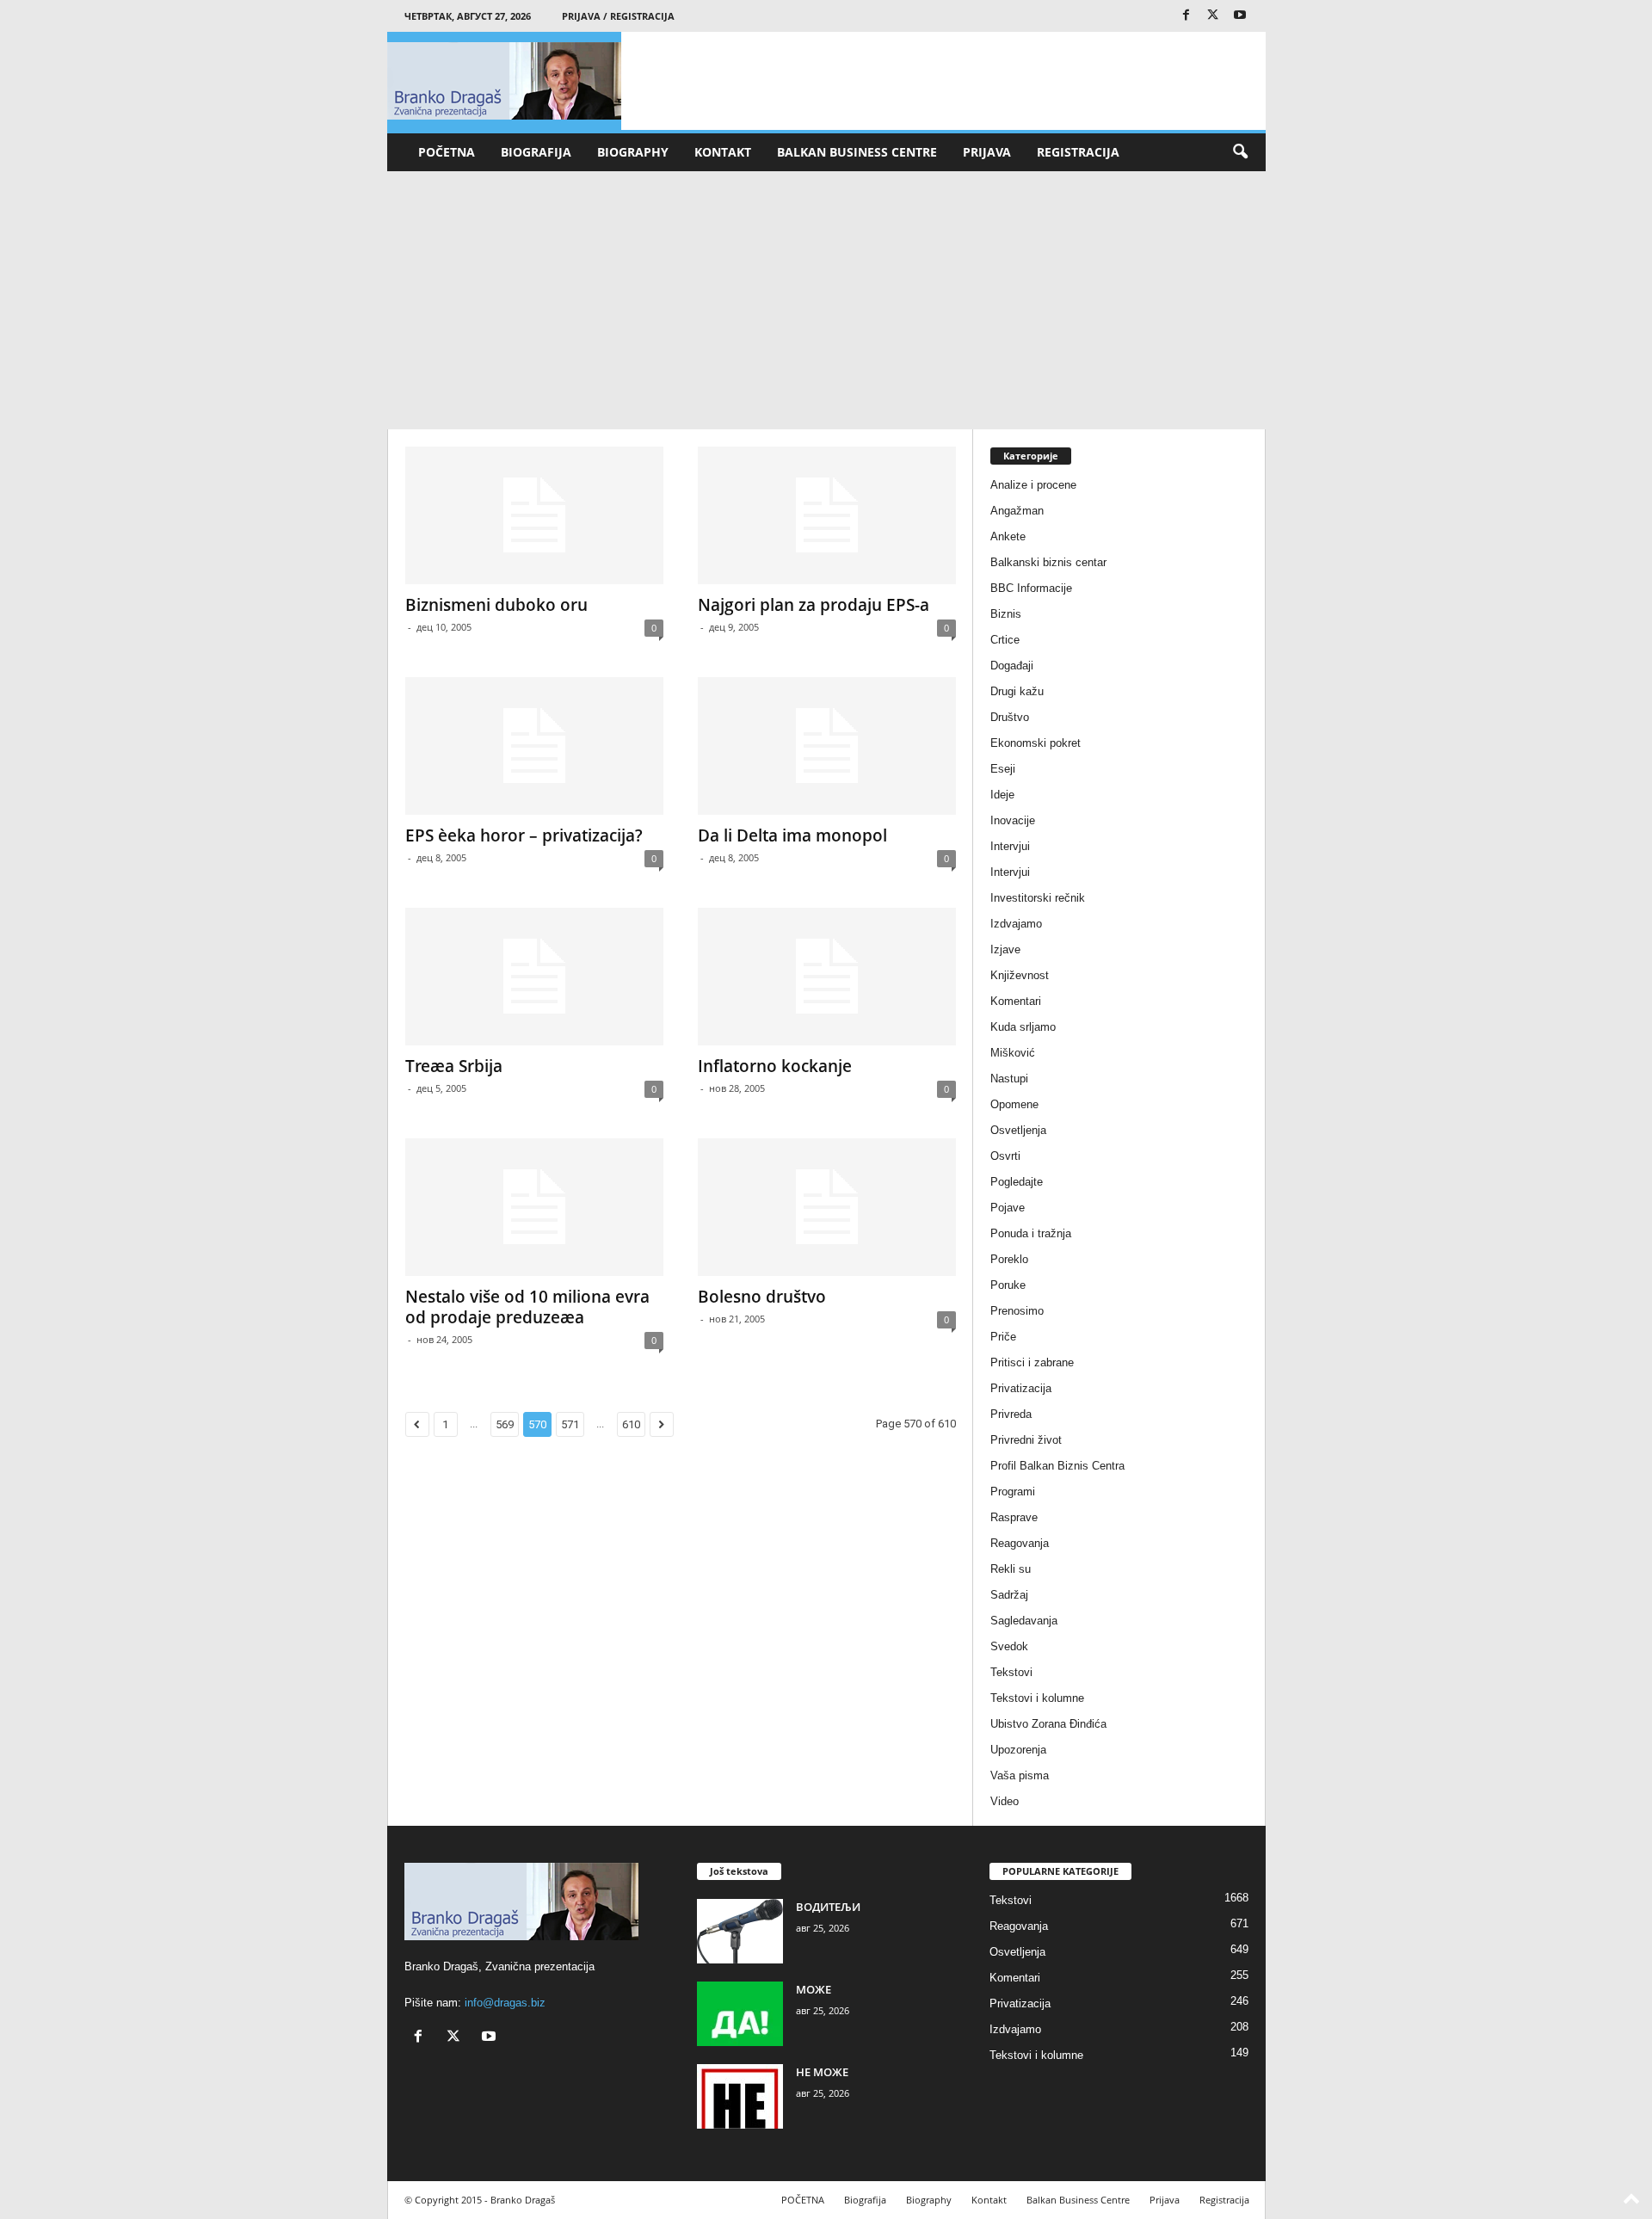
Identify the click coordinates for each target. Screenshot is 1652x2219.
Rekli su (1011, 1569)
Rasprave (1014, 1517)
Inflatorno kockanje (775, 1066)
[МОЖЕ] (740, 2014)
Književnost (1020, 975)
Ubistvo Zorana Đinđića (1048, 1724)
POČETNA (447, 152)
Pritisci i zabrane (1032, 1362)
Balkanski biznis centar (1048, 562)
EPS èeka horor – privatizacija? (524, 835)
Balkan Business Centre (857, 152)
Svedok (1009, 1646)
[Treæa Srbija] (534, 977)
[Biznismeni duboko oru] (534, 515)
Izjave (1005, 949)
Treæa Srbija (454, 1066)
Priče (1003, 1337)
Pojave (1008, 1208)
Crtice (1005, 640)
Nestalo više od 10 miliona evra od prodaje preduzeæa (527, 1307)
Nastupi (1009, 1079)
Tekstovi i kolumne (1037, 1698)
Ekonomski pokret (1036, 743)
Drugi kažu (1017, 691)
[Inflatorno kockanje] (827, 977)
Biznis (1006, 614)
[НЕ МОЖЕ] (740, 2096)
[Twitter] (1213, 16)
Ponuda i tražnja (1031, 1233)
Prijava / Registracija (618, 16)
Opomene (1014, 1104)
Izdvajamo (1016, 924)
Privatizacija (1021, 1388)
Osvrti (1005, 1156)
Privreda (1011, 1414)
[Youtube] (1240, 16)
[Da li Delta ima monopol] (827, 746)
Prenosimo (1017, 1311)
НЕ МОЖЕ (822, 2072)
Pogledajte (1017, 1182)
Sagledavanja (1024, 1621)
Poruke (1008, 1285)
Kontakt (723, 152)
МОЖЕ (814, 1989)
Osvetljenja (1018, 1130)
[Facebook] (1187, 16)
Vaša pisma (1020, 1775)
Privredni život (1026, 1440)
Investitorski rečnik (1038, 898)
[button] (1240, 152)
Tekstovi (1011, 1672)
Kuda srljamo (1023, 1027)
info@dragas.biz (505, 2003)
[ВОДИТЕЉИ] (740, 1931)
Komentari (1016, 1001)
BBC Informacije (1031, 588)
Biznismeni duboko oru (496, 605)
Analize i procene (1033, 485)
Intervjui (1010, 846)
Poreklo (1009, 1259)
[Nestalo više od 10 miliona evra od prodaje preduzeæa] (534, 1207)
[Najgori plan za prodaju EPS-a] (827, 515)
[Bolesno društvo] (827, 1207)
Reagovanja (1020, 1543)
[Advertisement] (826, 300)
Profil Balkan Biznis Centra (1057, 1466)
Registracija (1078, 152)
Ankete (1008, 536)
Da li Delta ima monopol (792, 835)
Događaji (1012, 666)
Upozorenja (1018, 1750)
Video (1005, 1801)
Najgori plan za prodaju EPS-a (814, 605)
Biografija (536, 152)
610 (631, 1424)
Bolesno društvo (762, 1297)
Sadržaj (1009, 1595)
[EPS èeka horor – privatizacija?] (534, 746)
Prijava (987, 152)
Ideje (1002, 795)
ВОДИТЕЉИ (828, 1907)
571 (570, 1424)
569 (505, 1424)
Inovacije (1013, 820)
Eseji (1003, 769)
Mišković (1013, 1053)
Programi (1013, 1492)
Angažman (1017, 511)
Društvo (1010, 717)
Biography (633, 152)
